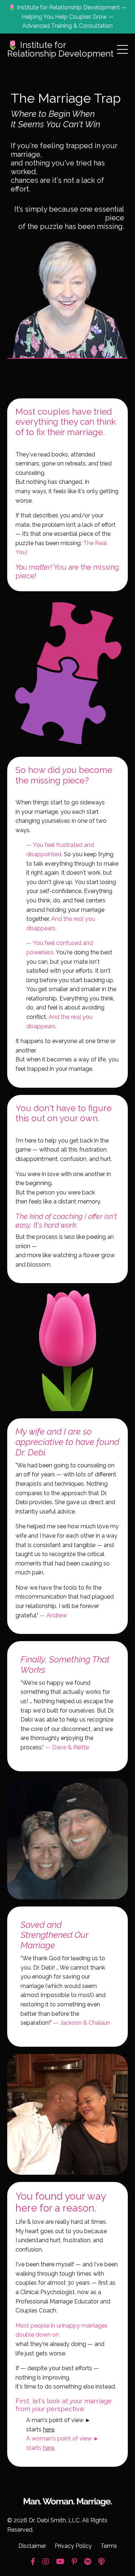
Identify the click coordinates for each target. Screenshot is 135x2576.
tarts (42, 2429)
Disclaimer (32, 2546)
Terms (109, 2546)
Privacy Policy (73, 2546)
